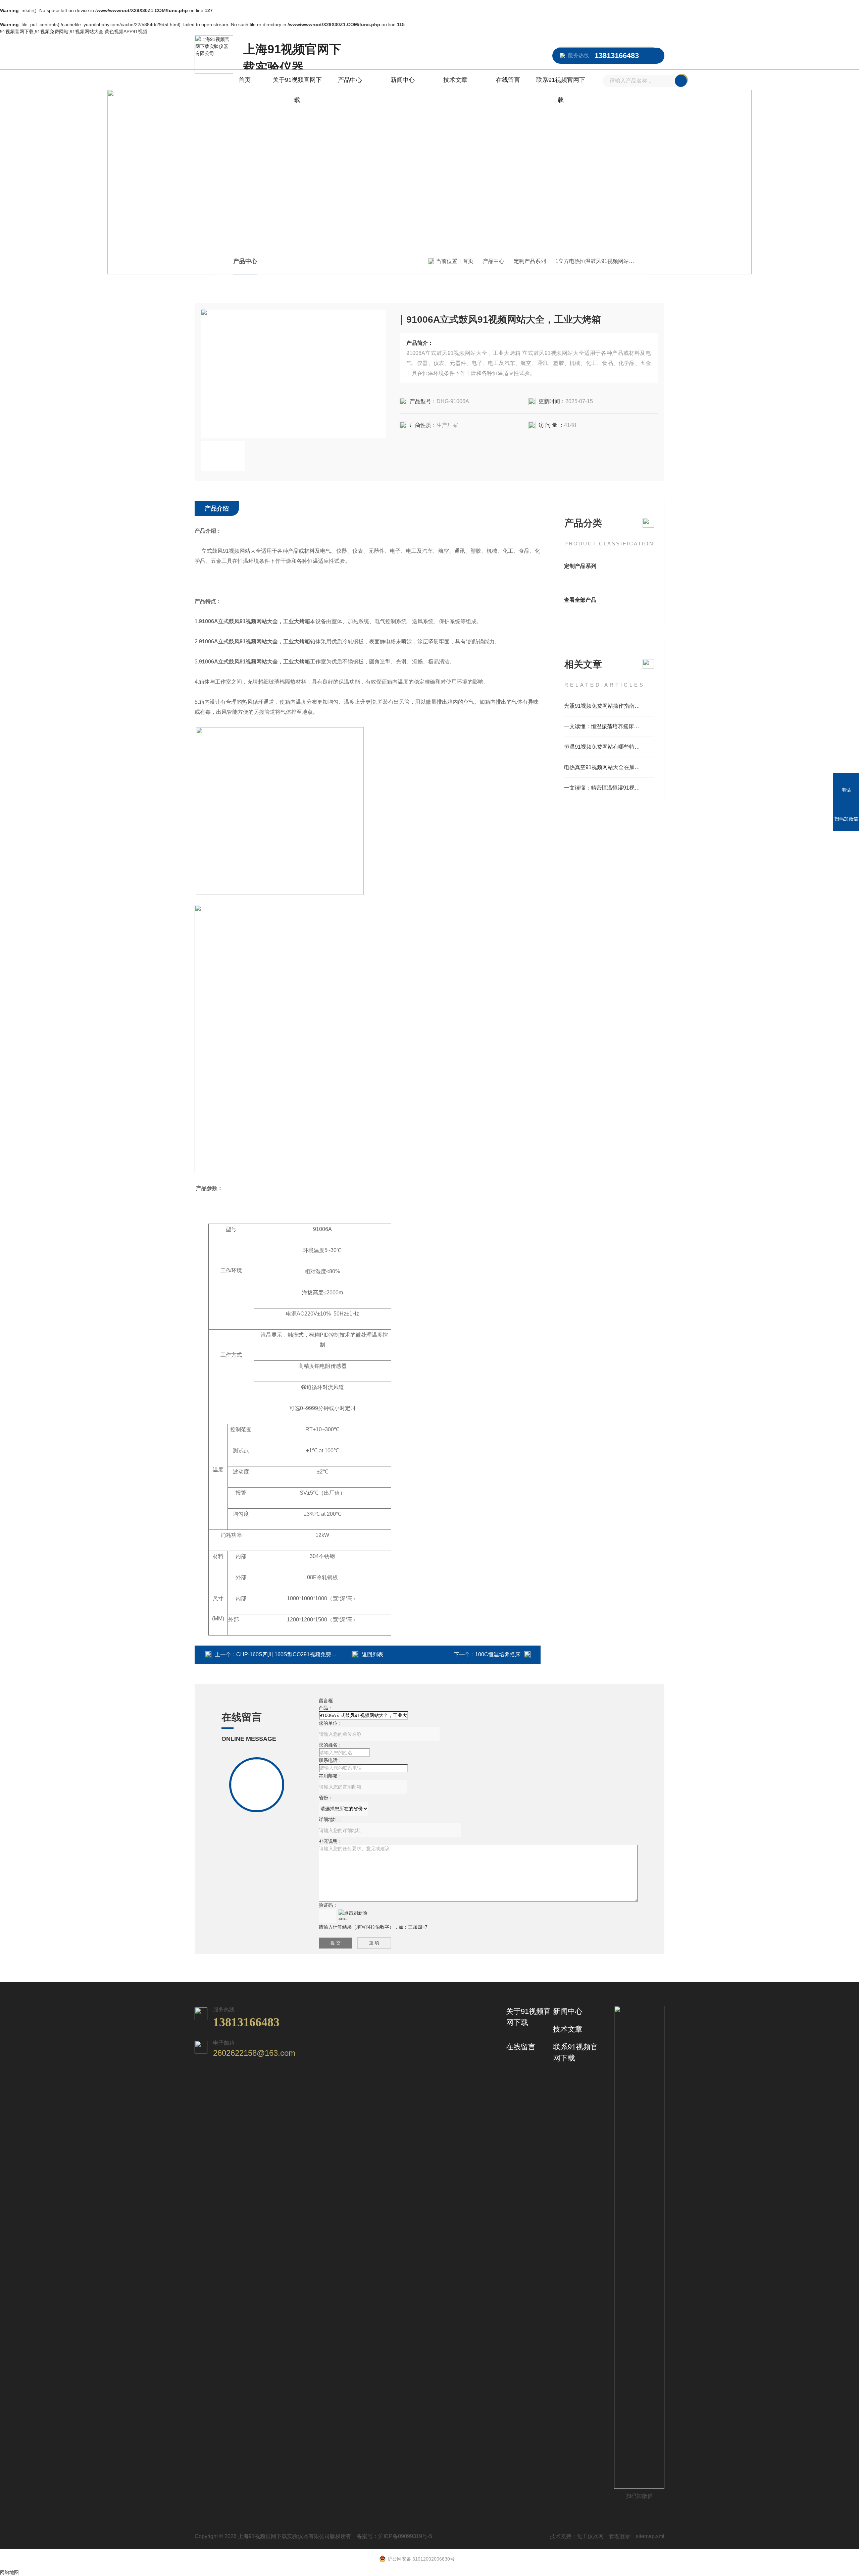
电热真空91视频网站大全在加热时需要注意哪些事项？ (609, 767)
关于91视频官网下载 (297, 83)
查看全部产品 (580, 600)
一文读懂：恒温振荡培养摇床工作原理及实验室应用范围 (609, 726)
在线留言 (508, 80)
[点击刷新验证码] (353, 1915)
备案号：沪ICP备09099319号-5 (394, 2536)
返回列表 (372, 1654)
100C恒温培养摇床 (498, 1654)
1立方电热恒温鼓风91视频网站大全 (597, 261)
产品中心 (350, 80)
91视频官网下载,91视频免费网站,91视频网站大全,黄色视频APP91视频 (74, 32)
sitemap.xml (650, 2536)
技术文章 (455, 80)
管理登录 (620, 2536)
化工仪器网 (590, 2536)
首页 (245, 80)
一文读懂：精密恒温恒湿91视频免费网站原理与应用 (609, 788)
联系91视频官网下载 (561, 83)
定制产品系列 (530, 261)
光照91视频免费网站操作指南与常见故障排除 (609, 706)
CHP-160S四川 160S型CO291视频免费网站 (289, 1654)
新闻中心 (403, 80)
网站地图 (9, 2572)
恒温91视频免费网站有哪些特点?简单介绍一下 (609, 747)
